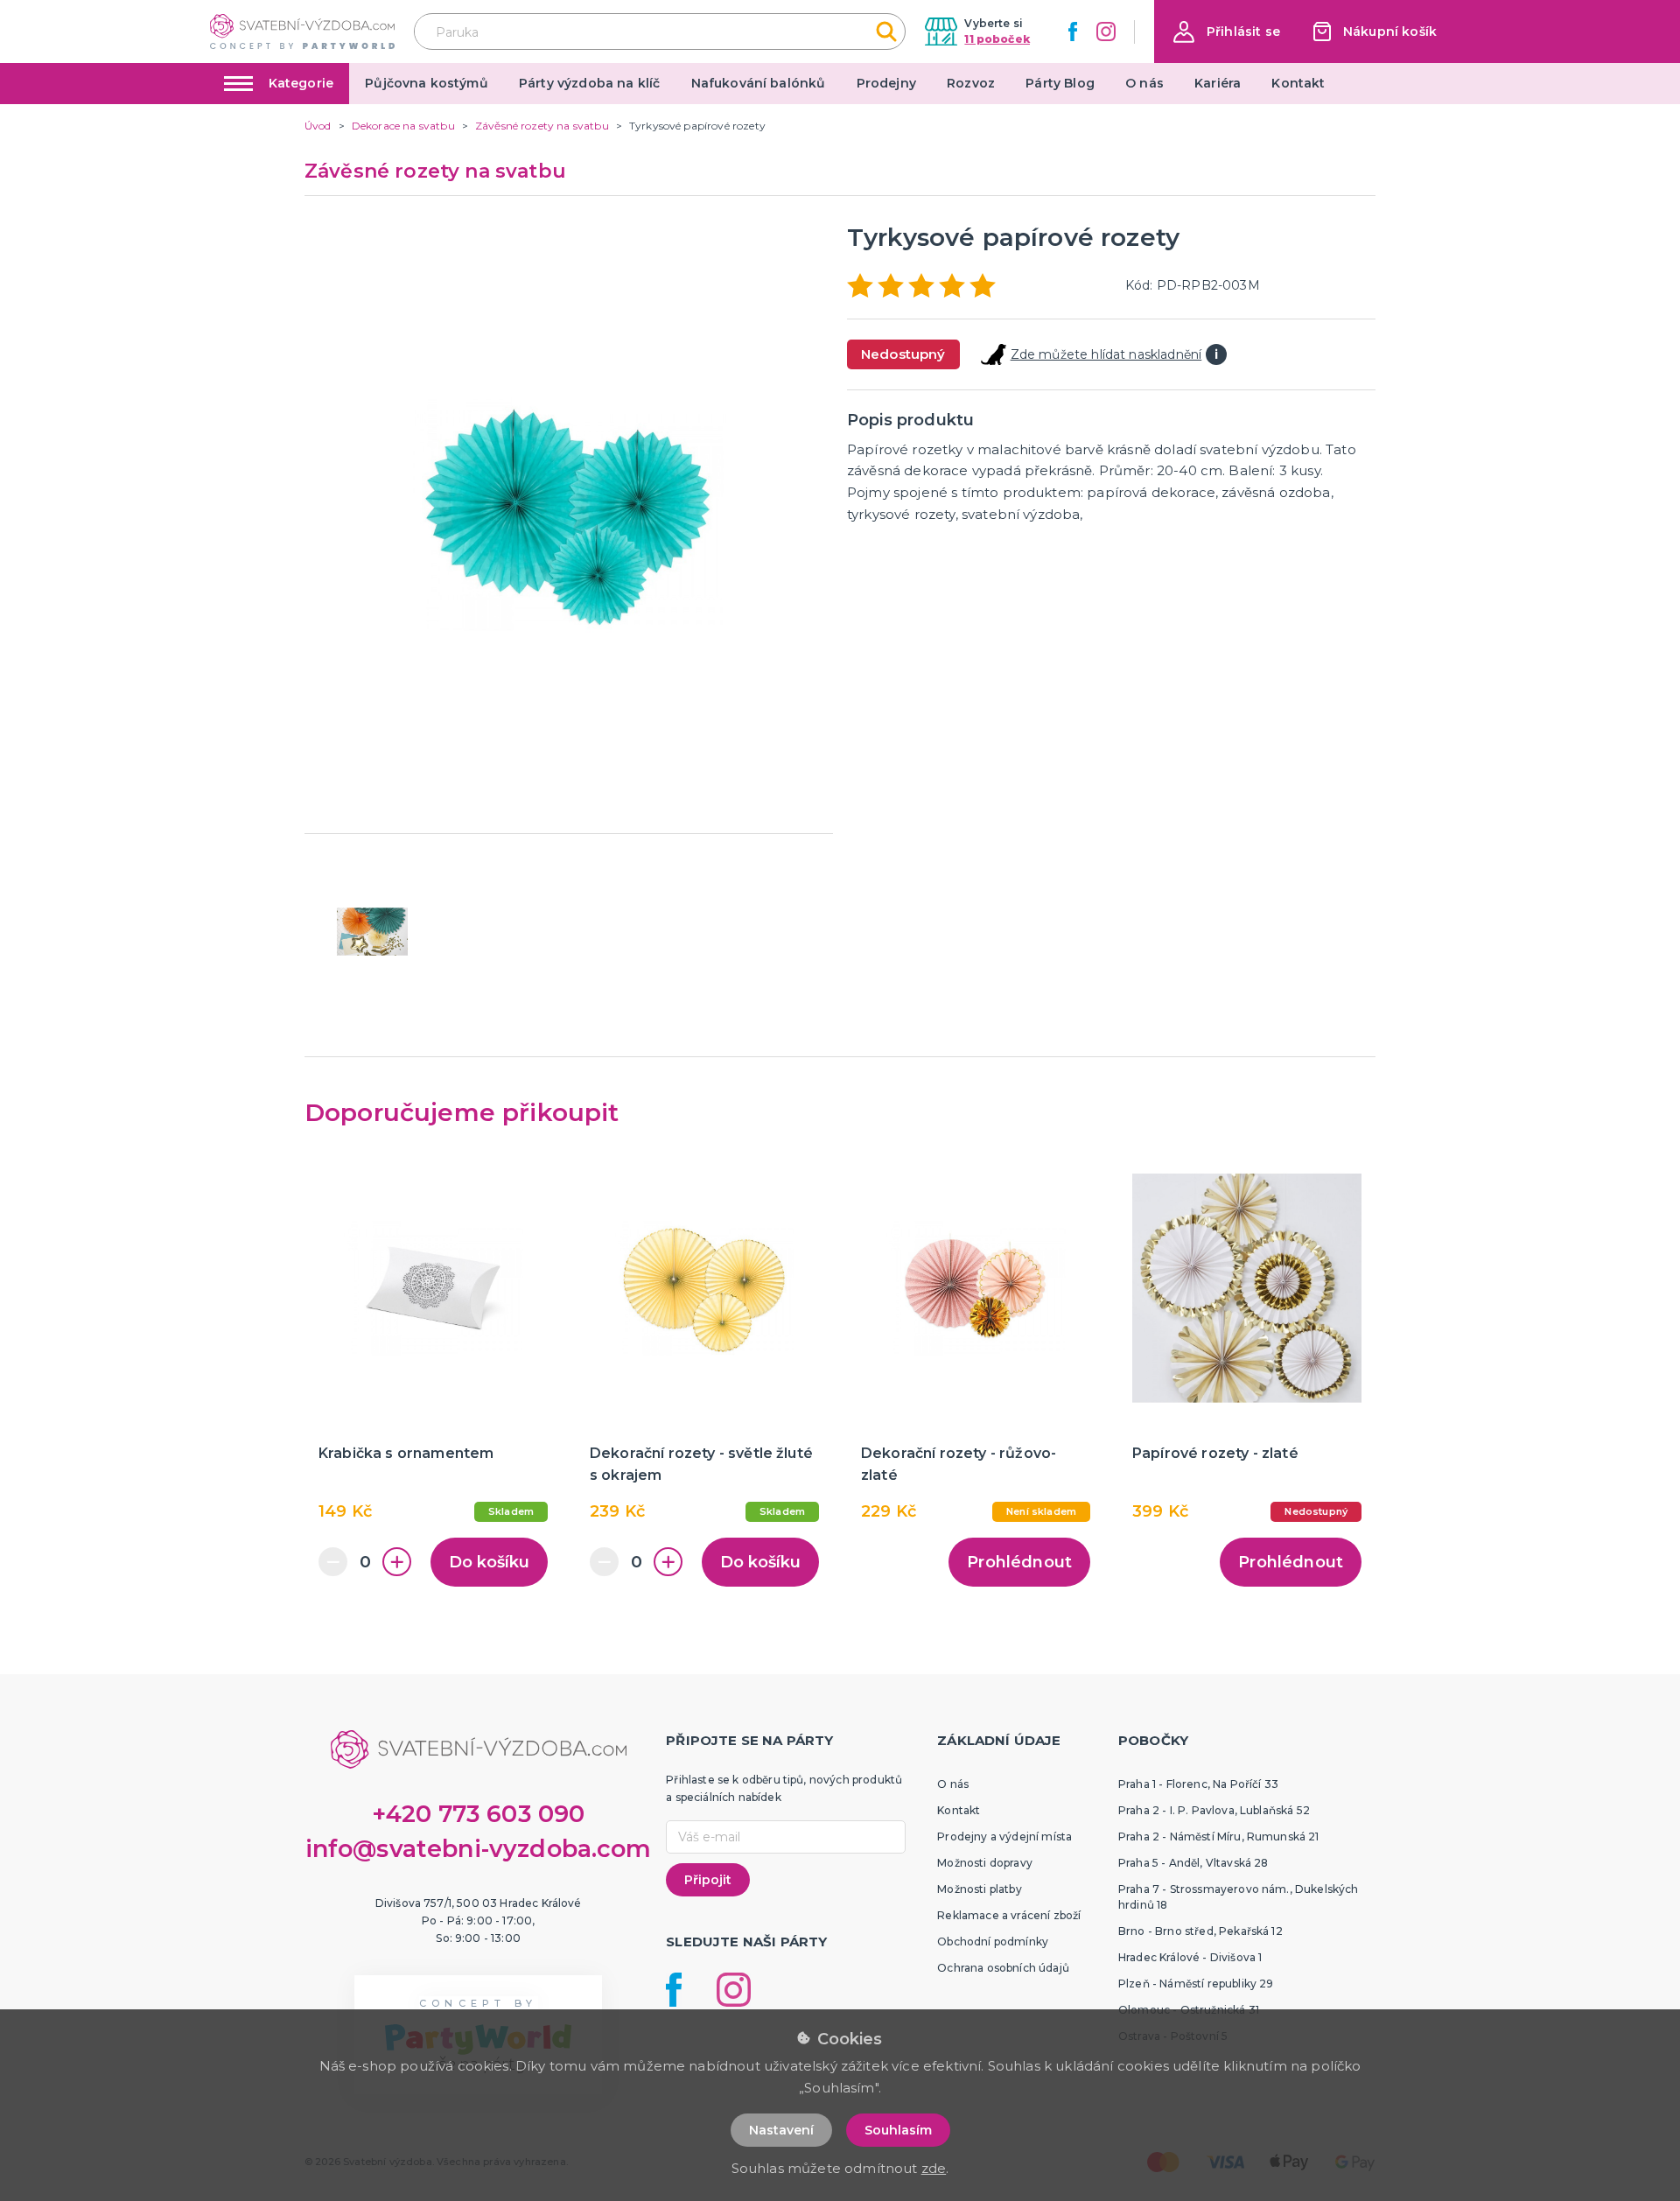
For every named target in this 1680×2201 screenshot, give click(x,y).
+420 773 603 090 (479, 1814)
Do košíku (489, 1562)
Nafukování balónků (759, 83)
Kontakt (1298, 83)
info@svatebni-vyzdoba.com (479, 1849)
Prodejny (886, 83)
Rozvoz (971, 83)
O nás (1144, 83)
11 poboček (997, 39)
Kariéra (1218, 83)
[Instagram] (1106, 32)
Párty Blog (1060, 83)
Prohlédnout (1019, 1562)
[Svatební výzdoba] (302, 31)
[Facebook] (1073, 32)
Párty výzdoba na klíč (589, 83)
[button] (1227, 32)
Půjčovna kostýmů (427, 83)
